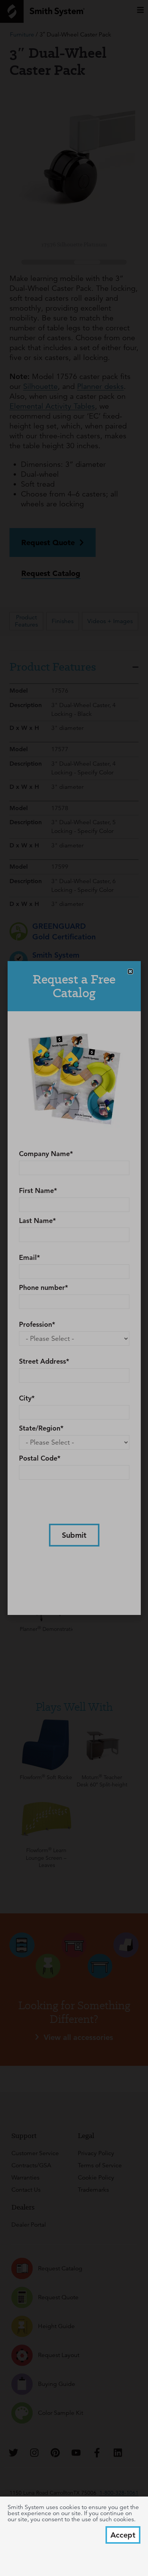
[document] (74, 1288)
